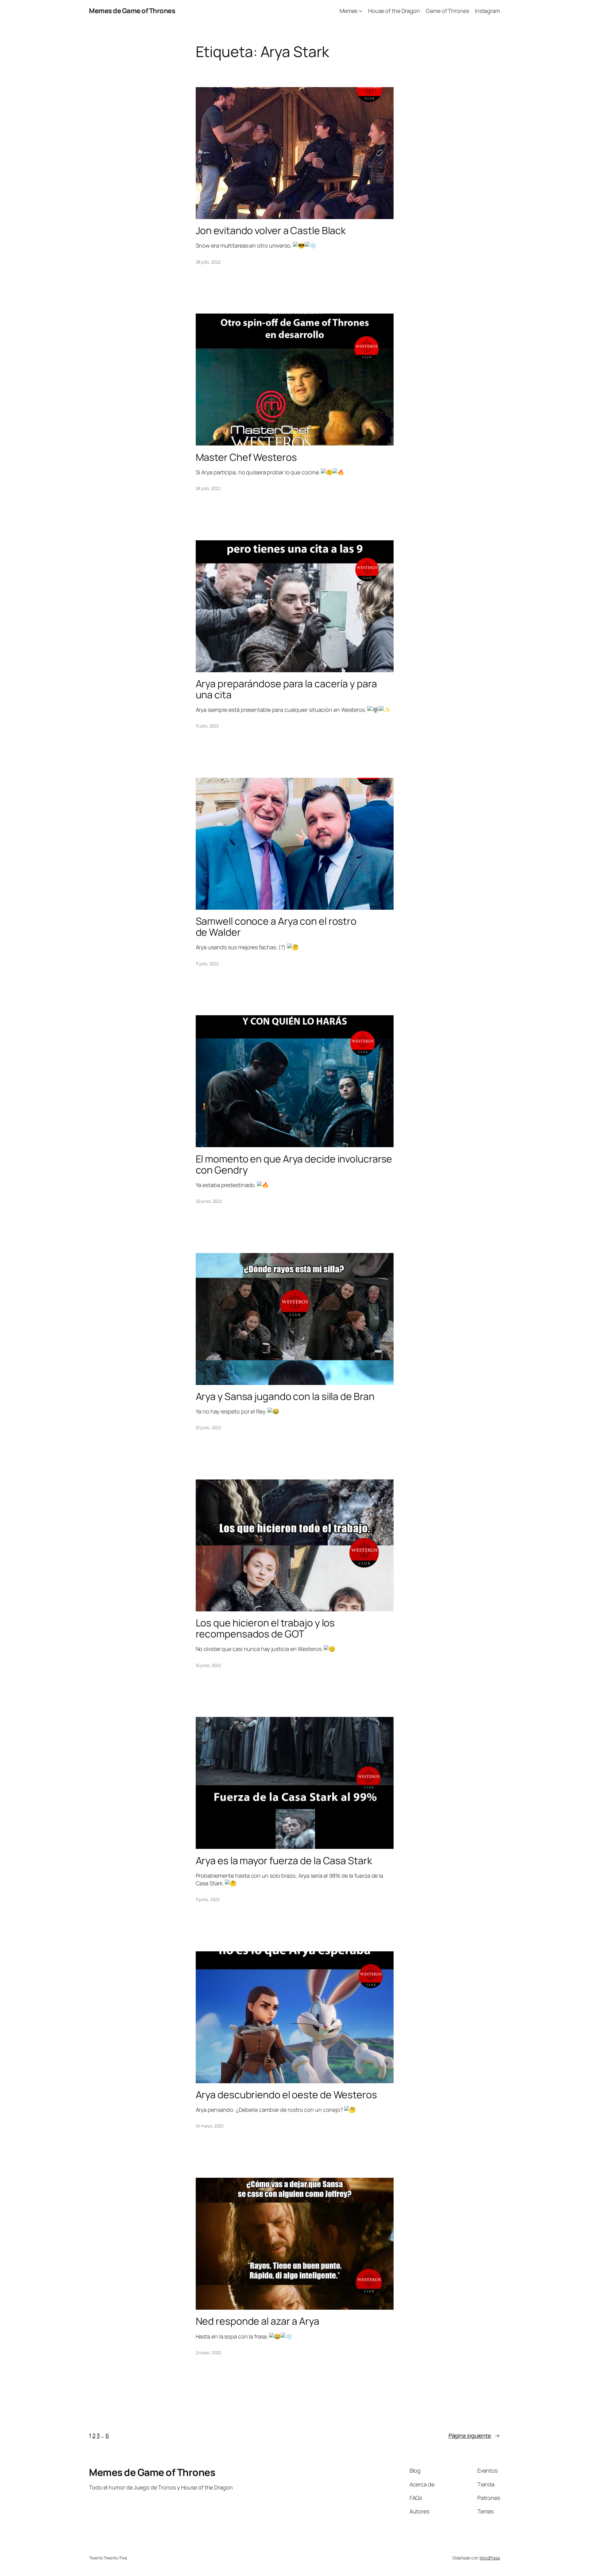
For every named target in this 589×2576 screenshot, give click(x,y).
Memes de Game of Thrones (132, 11)
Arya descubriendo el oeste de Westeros (286, 2095)
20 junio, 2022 (209, 1201)
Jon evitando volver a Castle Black (271, 230)
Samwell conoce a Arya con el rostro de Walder (276, 927)
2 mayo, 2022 (209, 2352)
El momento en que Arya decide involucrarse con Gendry (294, 1164)
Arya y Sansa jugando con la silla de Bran (285, 1396)
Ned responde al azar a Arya (258, 2321)
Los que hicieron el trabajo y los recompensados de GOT (265, 1628)
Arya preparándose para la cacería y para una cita (286, 689)
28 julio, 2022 (208, 262)
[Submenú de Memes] (361, 11)
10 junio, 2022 (209, 1427)
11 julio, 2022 (207, 726)
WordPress (490, 2558)
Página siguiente (474, 2435)
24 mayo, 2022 (210, 2126)
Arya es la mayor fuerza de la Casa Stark (284, 1861)
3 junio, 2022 (208, 1899)
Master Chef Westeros (246, 457)
